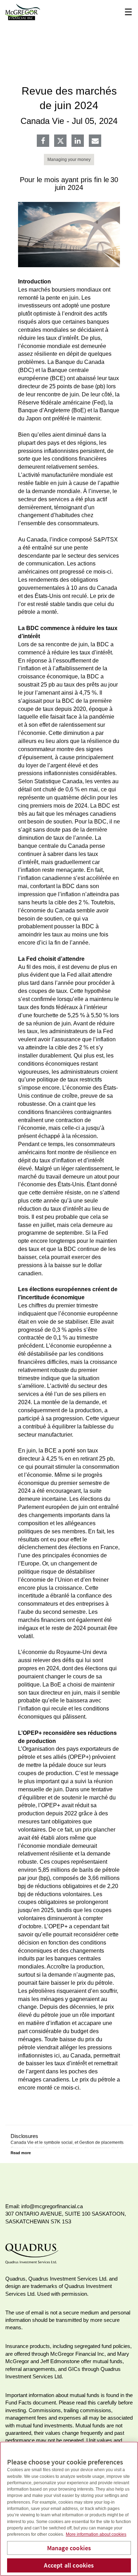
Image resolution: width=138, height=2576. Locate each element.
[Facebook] (43, 141)
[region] (69, 2509)
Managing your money (69, 160)
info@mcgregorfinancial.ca (52, 2206)
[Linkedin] (78, 141)
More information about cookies (96, 2534)
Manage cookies (69, 2548)
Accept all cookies (69, 2565)
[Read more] (21, 2153)
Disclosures (24, 2136)
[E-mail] (95, 141)
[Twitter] (61, 141)
